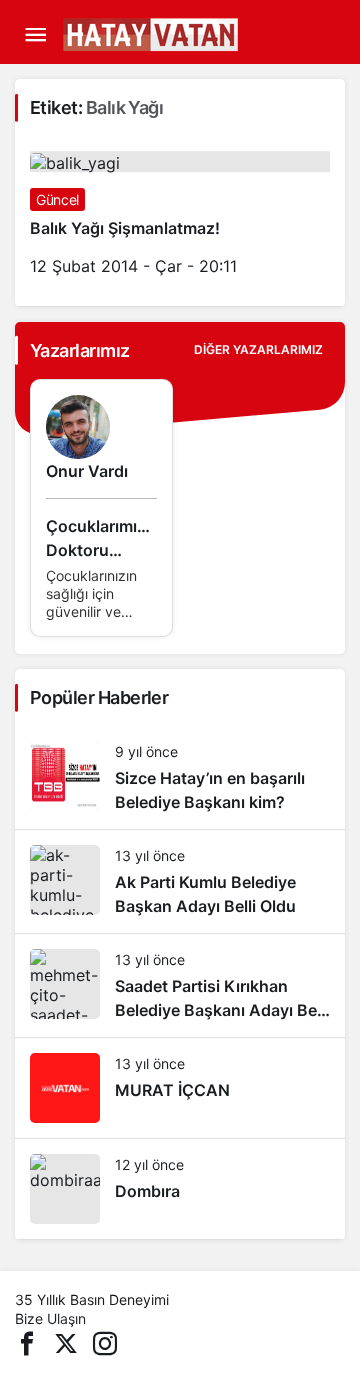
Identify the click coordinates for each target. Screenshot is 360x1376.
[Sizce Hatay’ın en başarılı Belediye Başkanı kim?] (180, 777)
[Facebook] (27, 1341)
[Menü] (35, 35)
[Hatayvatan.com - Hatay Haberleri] (200, 33)
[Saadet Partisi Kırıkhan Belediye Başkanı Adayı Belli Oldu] (180, 985)
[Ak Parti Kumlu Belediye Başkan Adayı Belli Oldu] (180, 881)
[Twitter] (66, 1341)
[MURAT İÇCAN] (180, 1088)
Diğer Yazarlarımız (258, 349)
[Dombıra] (180, 1189)
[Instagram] (105, 1341)
